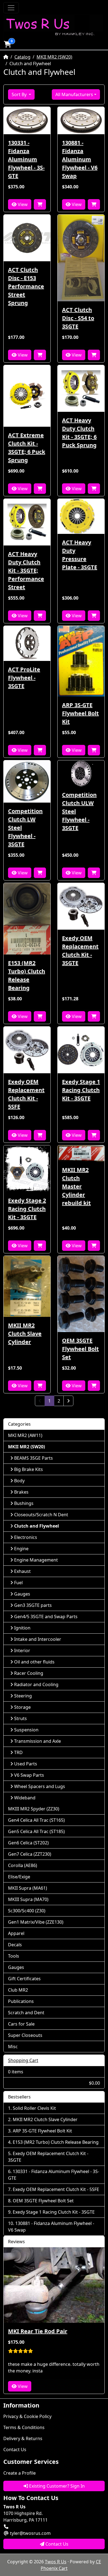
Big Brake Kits (29, 1469)
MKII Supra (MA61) (28, 1888)
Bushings (24, 1503)
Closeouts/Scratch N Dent (41, 1515)
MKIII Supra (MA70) (28, 1899)
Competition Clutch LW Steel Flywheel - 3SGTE (25, 828)
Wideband (25, 1798)
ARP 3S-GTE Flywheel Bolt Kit (80, 713)
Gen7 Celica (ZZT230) (30, 1854)
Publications (21, 2001)
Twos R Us (56, 2562)
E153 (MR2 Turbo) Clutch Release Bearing (27, 975)
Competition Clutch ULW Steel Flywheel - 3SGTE (79, 811)
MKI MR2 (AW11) (25, 1435)
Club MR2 (18, 1990)
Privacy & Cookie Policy (27, 2416)
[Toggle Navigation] (11, 8)
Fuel (18, 1583)
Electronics (26, 1537)
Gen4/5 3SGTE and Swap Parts (46, 1617)
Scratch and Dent (26, 2013)
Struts (20, 1718)
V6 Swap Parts (29, 1775)
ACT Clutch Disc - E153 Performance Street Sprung (26, 286)
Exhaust (22, 1571)
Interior (22, 1650)
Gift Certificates (24, 1979)
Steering (23, 1696)
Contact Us (15, 2450)
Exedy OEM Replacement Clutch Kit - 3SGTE (80, 950)
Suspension (26, 1730)
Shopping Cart (23, 2060)
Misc (13, 2047)
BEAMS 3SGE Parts (34, 1458)
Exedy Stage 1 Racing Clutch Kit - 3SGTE (81, 1090)
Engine (21, 1549)
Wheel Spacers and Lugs (40, 1786)
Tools (14, 1956)
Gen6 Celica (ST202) (28, 1843)
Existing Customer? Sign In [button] (56, 2486)
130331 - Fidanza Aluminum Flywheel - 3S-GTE (26, 159)
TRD (18, 1752)
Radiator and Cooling (36, 1684)
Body (19, 1481)
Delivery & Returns (23, 2438)
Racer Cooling (29, 1673)
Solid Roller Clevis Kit (34, 2108)
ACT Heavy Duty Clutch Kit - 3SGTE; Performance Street (26, 570)
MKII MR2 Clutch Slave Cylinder (25, 1334)
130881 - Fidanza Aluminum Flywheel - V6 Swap (80, 159)
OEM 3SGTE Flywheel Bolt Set (80, 1349)
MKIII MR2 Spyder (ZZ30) (34, 1809)
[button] (7, 44)
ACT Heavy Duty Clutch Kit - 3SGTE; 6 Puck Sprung (79, 433)
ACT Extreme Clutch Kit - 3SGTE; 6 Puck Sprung (27, 448)
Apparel (16, 1933)
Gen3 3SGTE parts (33, 1605)
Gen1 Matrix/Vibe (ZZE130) (36, 1922)
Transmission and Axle (38, 1741)
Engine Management (36, 1560)
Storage (22, 1707)
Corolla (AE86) (23, 1865)
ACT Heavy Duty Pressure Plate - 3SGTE (80, 555)
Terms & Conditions (24, 2427)
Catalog (22, 57)
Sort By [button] (20, 94)
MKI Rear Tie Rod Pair (38, 2331)
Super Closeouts (25, 2035)
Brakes (21, 1492)
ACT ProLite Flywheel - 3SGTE (24, 678)
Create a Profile (20, 2473)
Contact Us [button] (56, 2544)
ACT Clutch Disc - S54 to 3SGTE (78, 318)
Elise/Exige (19, 1877)
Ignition (22, 1628)
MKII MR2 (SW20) (54, 57)
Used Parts (26, 1764)
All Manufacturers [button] (74, 94)
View (22, 204)
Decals (15, 1945)
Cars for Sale (21, 2024)
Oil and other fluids (34, 1662)
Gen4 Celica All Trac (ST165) (36, 1820)
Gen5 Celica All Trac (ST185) (36, 1831)
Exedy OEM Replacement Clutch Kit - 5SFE (26, 1094)
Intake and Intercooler (38, 1639)
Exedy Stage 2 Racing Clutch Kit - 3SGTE (27, 1209)
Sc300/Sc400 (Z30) (27, 1911)
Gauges (22, 1594)
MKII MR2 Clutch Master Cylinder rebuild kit (76, 1186)
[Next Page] (68, 1401)
